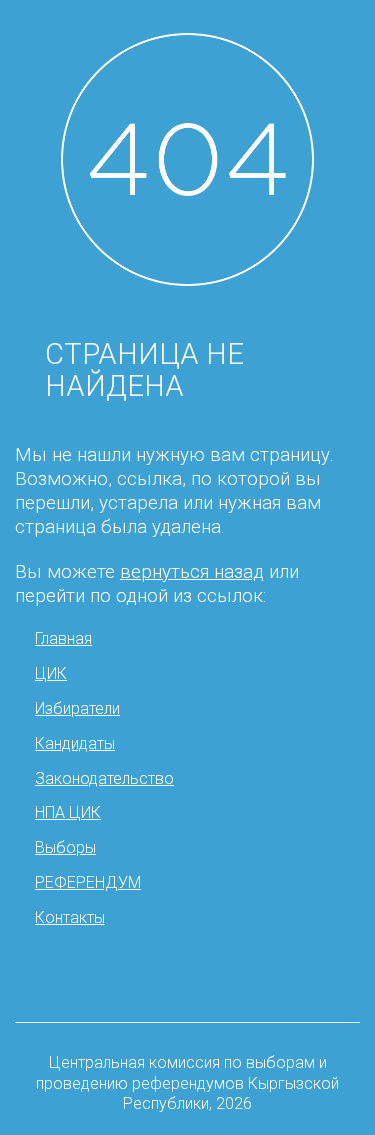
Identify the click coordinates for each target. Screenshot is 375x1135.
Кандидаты (75, 743)
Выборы (65, 847)
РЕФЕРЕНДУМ (88, 882)
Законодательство (104, 778)
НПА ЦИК (68, 812)
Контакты (70, 917)
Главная (63, 638)
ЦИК (51, 673)
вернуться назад (192, 572)
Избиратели (77, 708)
